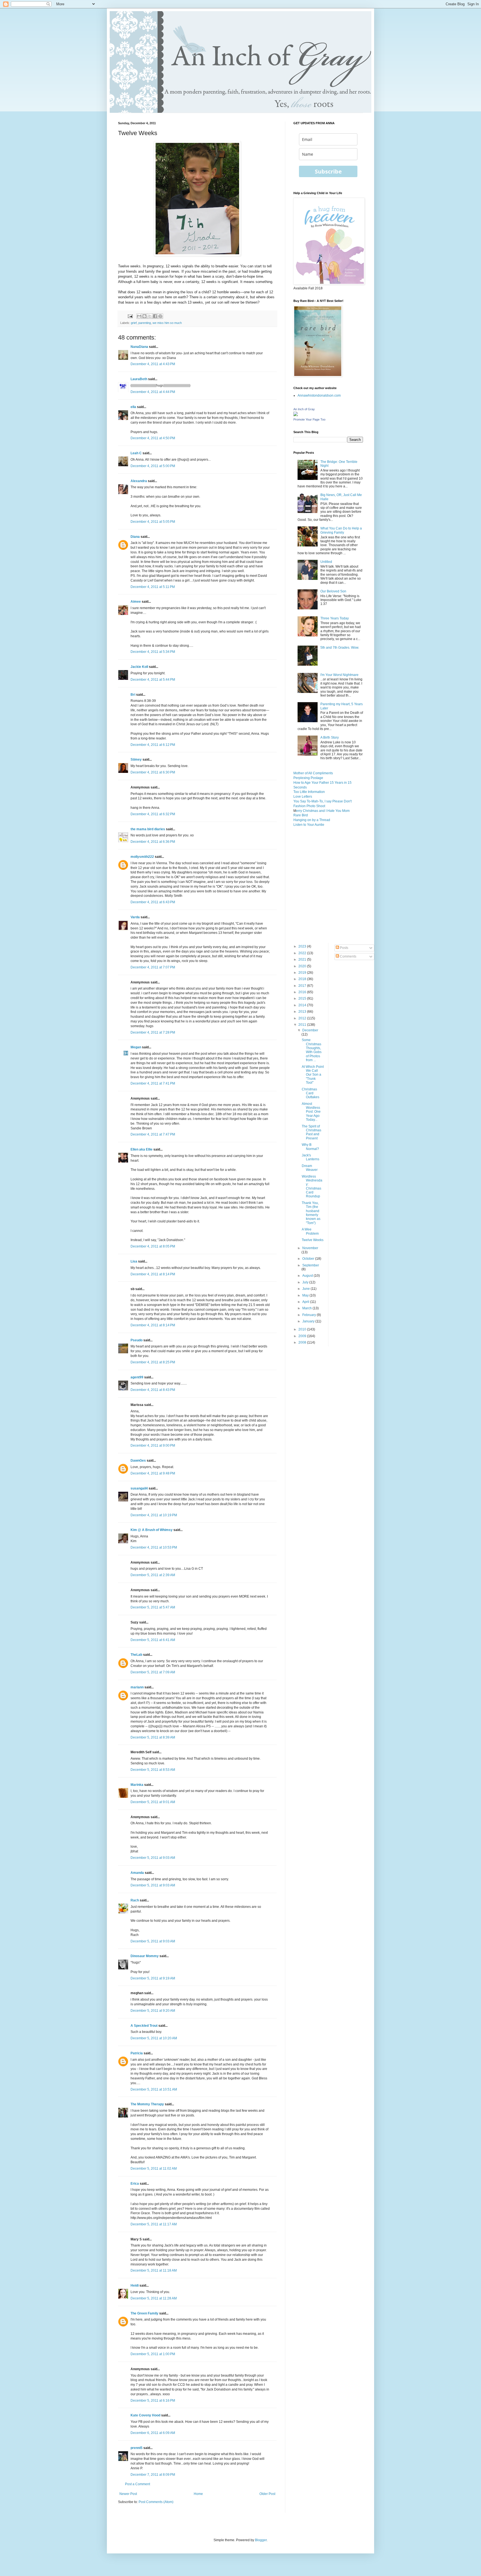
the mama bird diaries (148, 829)
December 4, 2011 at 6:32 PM (153, 814)
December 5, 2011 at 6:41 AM (153, 1640)
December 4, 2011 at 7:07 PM (153, 967)
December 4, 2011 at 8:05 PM (153, 1246)
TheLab (136, 1655)
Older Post (267, 2494)
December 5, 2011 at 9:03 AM (153, 1858)
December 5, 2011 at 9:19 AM (153, 1978)
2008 (303, 1342)
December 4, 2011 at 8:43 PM (153, 1390)
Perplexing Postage (308, 778)
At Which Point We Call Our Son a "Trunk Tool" (313, 1075)
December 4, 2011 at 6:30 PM (153, 772)
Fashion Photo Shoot (309, 806)
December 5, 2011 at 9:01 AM (153, 1802)
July (306, 1282)
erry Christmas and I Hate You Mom (323, 811)
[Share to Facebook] (155, 316)
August (308, 1276)
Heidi (135, 2286)
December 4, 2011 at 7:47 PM (153, 1134)
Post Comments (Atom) (156, 2502)
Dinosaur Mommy (145, 1956)
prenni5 (137, 2448)
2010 (303, 1329)
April (306, 1302)
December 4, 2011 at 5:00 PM (153, 466)
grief (134, 323)
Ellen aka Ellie (142, 1149)
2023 (303, 946)
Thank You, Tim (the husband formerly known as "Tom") (311, 1213)
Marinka (137, 1785)
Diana (135, 537)
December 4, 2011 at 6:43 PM (153, 902)
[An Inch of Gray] (296, 415)
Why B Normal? (310, 1147)
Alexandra (139, 481)
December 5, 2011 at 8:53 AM (153, 1770)
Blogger (261, 2540)
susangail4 (139, 1488)
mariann (137, 1687)
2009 (303, 1336)
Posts (344, 948)
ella (133, 407)
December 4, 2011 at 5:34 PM (153, 652)
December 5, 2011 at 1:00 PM (153, 2354)
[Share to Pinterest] (160, 316)
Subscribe (328, 171)
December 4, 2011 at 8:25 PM (153, 1362)
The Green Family (144, 2313)
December (310, 1030)
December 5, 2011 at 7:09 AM (153, 1672)
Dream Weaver (310, 1168)
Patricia (137, 2053)
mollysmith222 (142, 857)
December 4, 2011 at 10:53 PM (154, 1547)
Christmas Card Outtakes (311, 1093)
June (306, 1289)
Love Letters (303, 797)
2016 (303, 992)
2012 (303, 1018)
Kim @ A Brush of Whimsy (152, 1530)
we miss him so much (167, 323)
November (310, 1248)
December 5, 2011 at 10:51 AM (154, 2089)
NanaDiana (139, 347)
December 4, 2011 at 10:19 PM (154, 1515)
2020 (303, 966)
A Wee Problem (310, 1231)
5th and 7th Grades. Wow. (340, 648)
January (309, 1321)
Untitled (326, 562)
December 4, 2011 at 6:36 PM (153, 842)
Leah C (136, 453)
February (310, 1315)
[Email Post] (130, 316)
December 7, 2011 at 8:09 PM (153, 2475)
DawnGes (138, 1461)
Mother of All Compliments (313, 773)
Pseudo (137, 1340)
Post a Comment (138, 2484)
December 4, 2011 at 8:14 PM (153, 1274)
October (309, 1259)
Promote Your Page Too (309, 419)
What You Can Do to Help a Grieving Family (341, 530)
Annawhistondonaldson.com (319, 395)
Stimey (136, 760)
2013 (303, 1012)
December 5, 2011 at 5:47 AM (153, 1607)
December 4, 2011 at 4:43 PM (153, 364)
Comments (348, 956)
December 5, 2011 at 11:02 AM (154, 2169)
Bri (133, 695)
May (306, 1295)
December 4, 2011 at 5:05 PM (153, 522)
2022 (303, 953)
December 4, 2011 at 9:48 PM (153, 1473)
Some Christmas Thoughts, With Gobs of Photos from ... (312, 1050)
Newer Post (128, 2494)
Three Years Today (335, 618)
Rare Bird (301, 815)
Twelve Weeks (313, 1240)
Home (198, 2494)
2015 (303, 998)
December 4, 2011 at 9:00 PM (153, 1446)
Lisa (134, 1261)
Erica (135, 2184)
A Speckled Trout (144, 2026)
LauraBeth (139, 379)
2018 (303, 979)
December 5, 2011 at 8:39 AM (153, 1737)
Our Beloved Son (333, 591)
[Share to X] (150, 316)
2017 (303, 986)
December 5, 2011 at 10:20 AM (154, 2038)
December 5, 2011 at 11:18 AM (154, 2270)
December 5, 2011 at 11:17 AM (154, 2224)
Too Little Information (309, 792)
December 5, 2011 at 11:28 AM (154, 2298)
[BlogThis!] (144, 316)
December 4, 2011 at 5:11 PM (153, 587)
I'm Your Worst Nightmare (339, 675)
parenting (145, 323)
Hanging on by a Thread (312, 820)
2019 (303, 973)
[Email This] (139, 316)
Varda (135, 917)
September (311, 1265)
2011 (303, 1025)
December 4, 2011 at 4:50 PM (153, 438)
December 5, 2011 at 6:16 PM (153, 2401)
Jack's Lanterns (311, 1157)
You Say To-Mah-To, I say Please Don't (322, 801)
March (307, 1308)
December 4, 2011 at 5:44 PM (153, 680)
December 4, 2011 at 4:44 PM (153, 392)
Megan (136, 1047)
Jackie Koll (139, 667)
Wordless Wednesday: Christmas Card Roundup (312, 1186)
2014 (303, 1005)
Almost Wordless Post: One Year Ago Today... (311, 1112)
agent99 (137, 1377)
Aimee (136, 602)
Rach (135, 1900)
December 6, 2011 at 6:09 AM (153, 2433)
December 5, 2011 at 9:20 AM (153, 2011)
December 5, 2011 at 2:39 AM (153, 1575)
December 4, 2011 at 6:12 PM (153, 745)
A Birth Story (330, 738)
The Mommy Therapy (147, 2104)
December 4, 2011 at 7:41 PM (153, 1083)
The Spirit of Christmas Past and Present (311, 1132)
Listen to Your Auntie (309, 825)
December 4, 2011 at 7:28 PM (153, 1032)
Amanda (137, 1873)
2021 (303, 959)
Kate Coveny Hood (145, 2415)
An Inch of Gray (304, 409)
